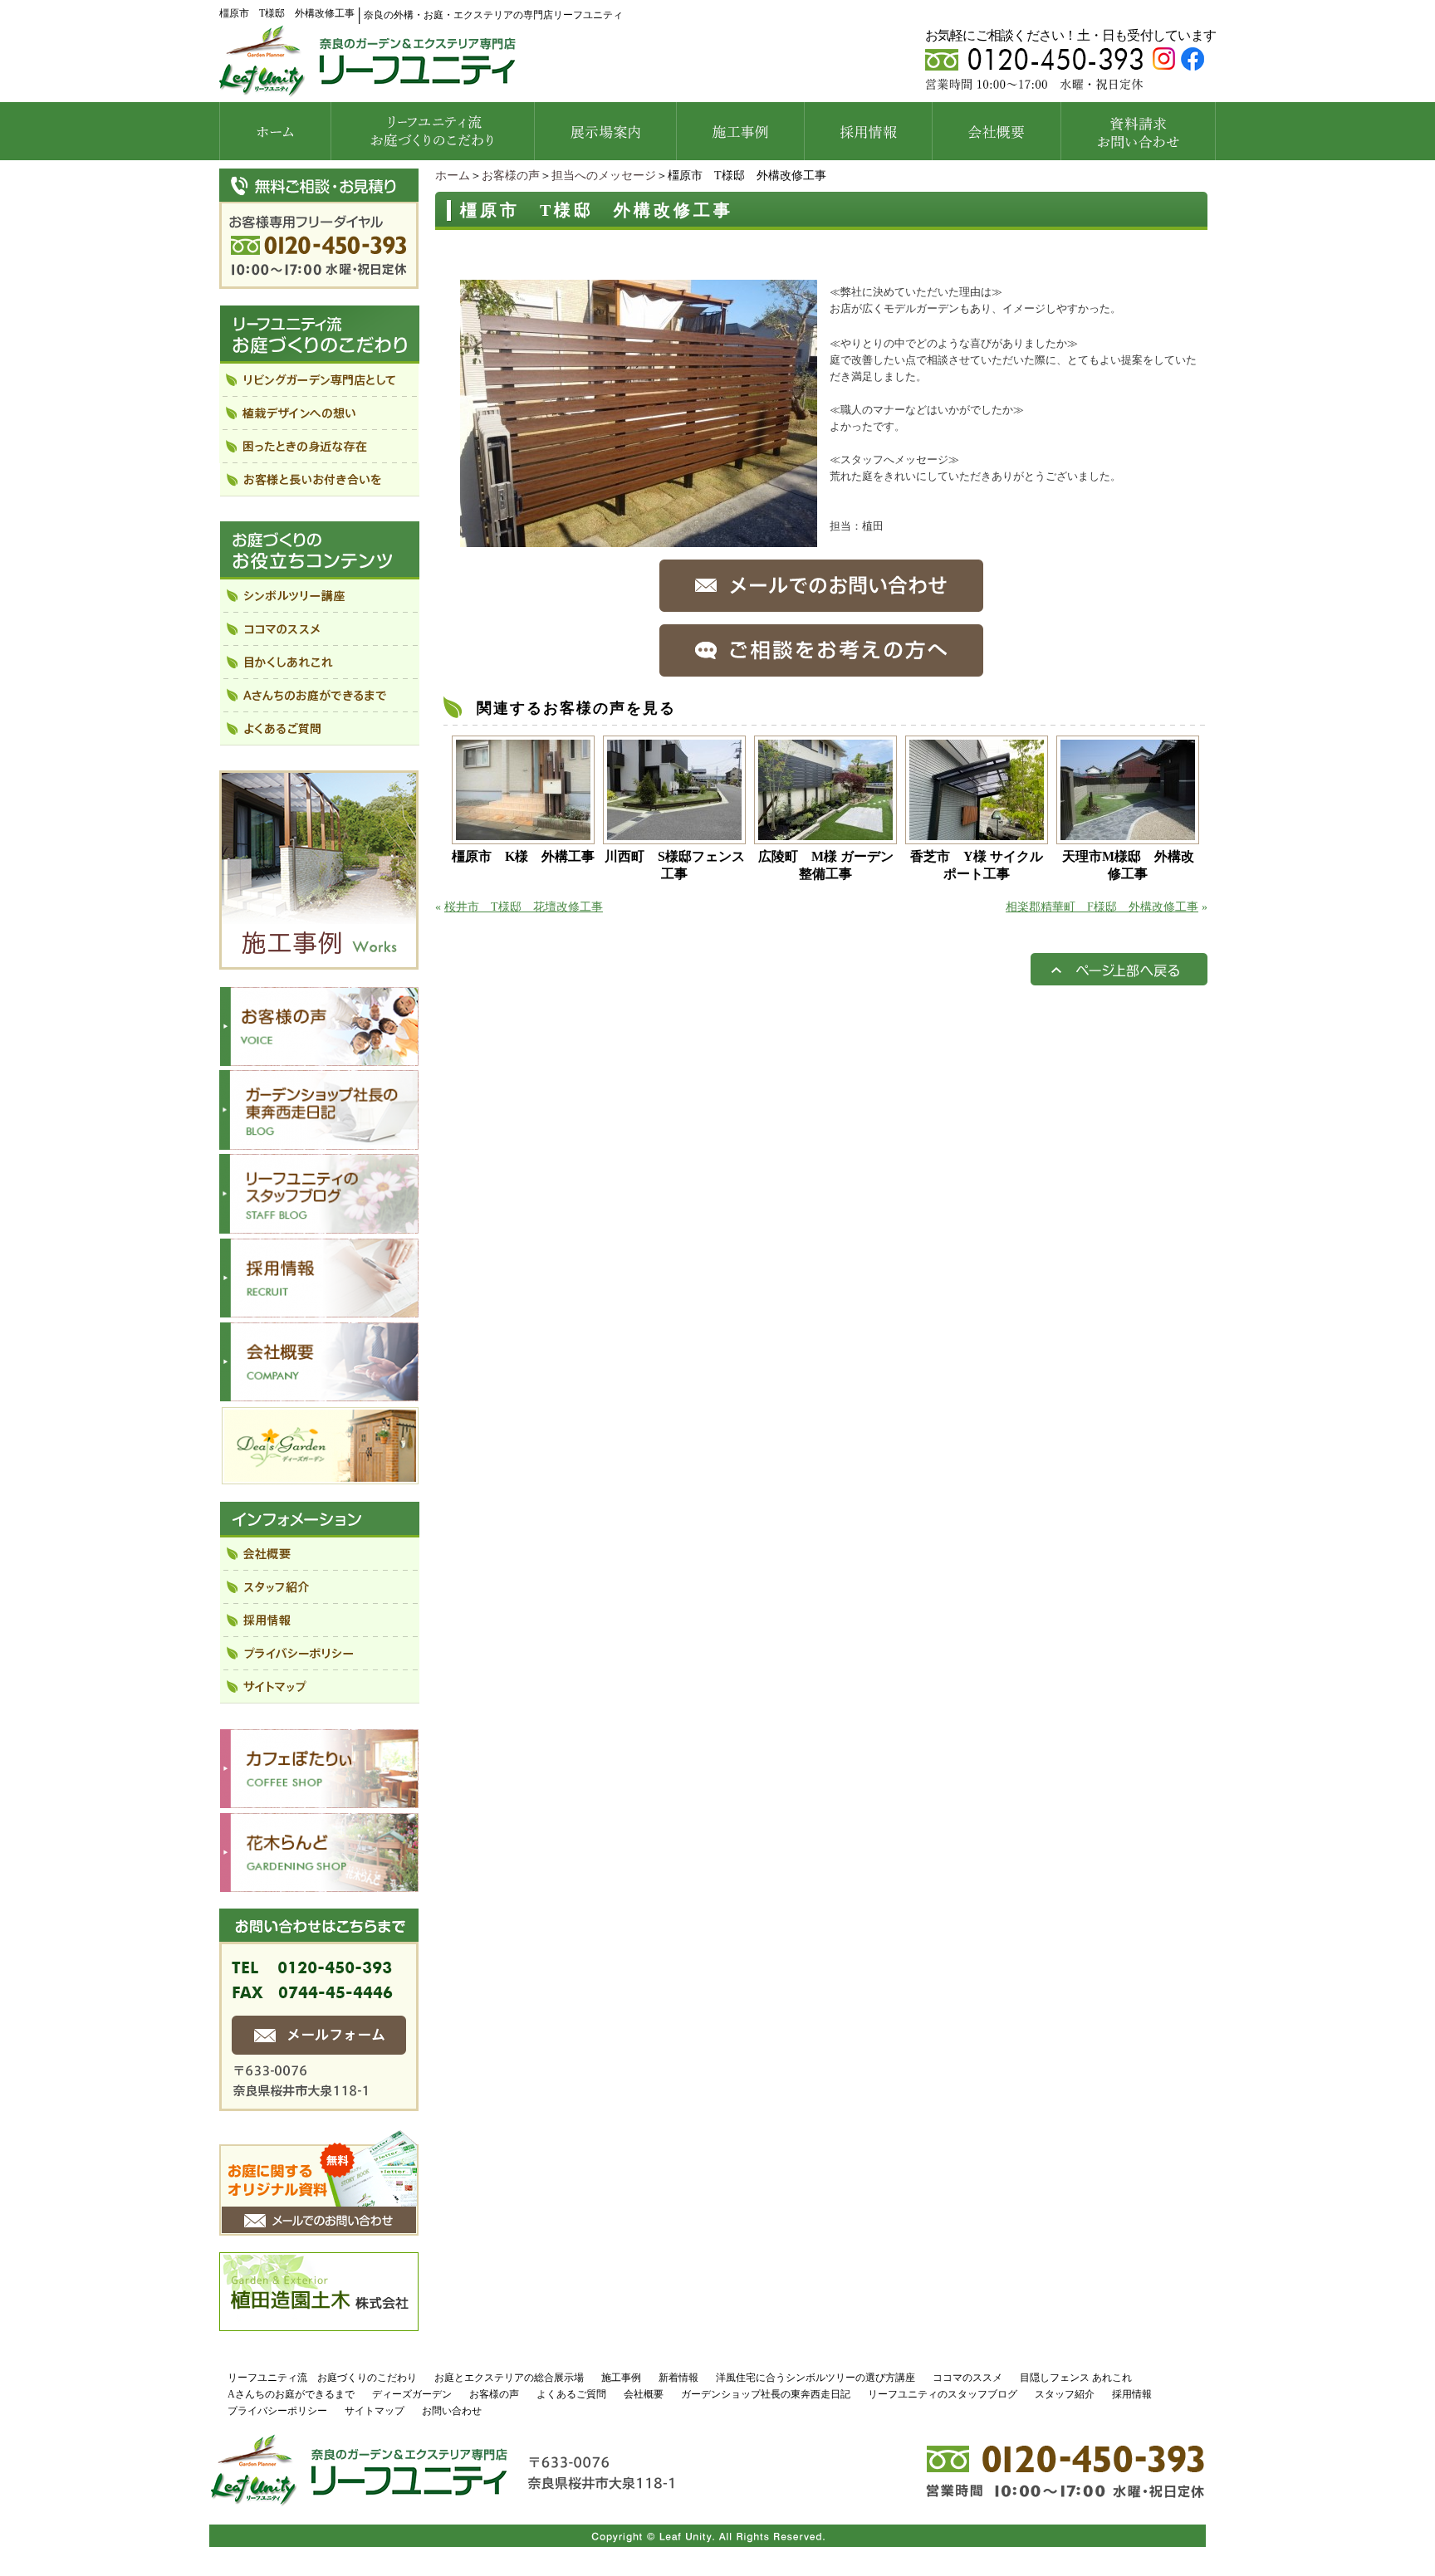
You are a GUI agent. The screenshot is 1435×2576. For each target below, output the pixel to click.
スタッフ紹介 (1065, 2394)
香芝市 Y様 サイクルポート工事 (977, 865)
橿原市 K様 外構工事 (523, 856)
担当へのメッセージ (604, 176)
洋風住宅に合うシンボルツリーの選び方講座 (815, 2378)
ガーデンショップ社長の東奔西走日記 (766, 2394)
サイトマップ (375, 2411)
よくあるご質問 (571, 2394)
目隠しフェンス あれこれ (1076, 2378)
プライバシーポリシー (277, 2411)
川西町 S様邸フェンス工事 (675, 865)
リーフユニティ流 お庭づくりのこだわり (322, 2378)
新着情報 (678, 2378)
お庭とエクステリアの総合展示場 (509, 2378)
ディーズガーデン (412, 2394)
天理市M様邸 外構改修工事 (1128, 865)
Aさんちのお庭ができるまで (291, 2394)
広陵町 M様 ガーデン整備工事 (826, 865)
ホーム (453, 176)
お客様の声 (511, 176)
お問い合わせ (452, 2411)
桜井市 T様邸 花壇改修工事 (524, 907)
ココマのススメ (967, 2378)
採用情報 (1132, 2394)
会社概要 (644, 2394)
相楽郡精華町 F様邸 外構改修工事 (1102, 907)
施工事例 (621, 2378)
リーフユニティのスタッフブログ (943, 2394)
